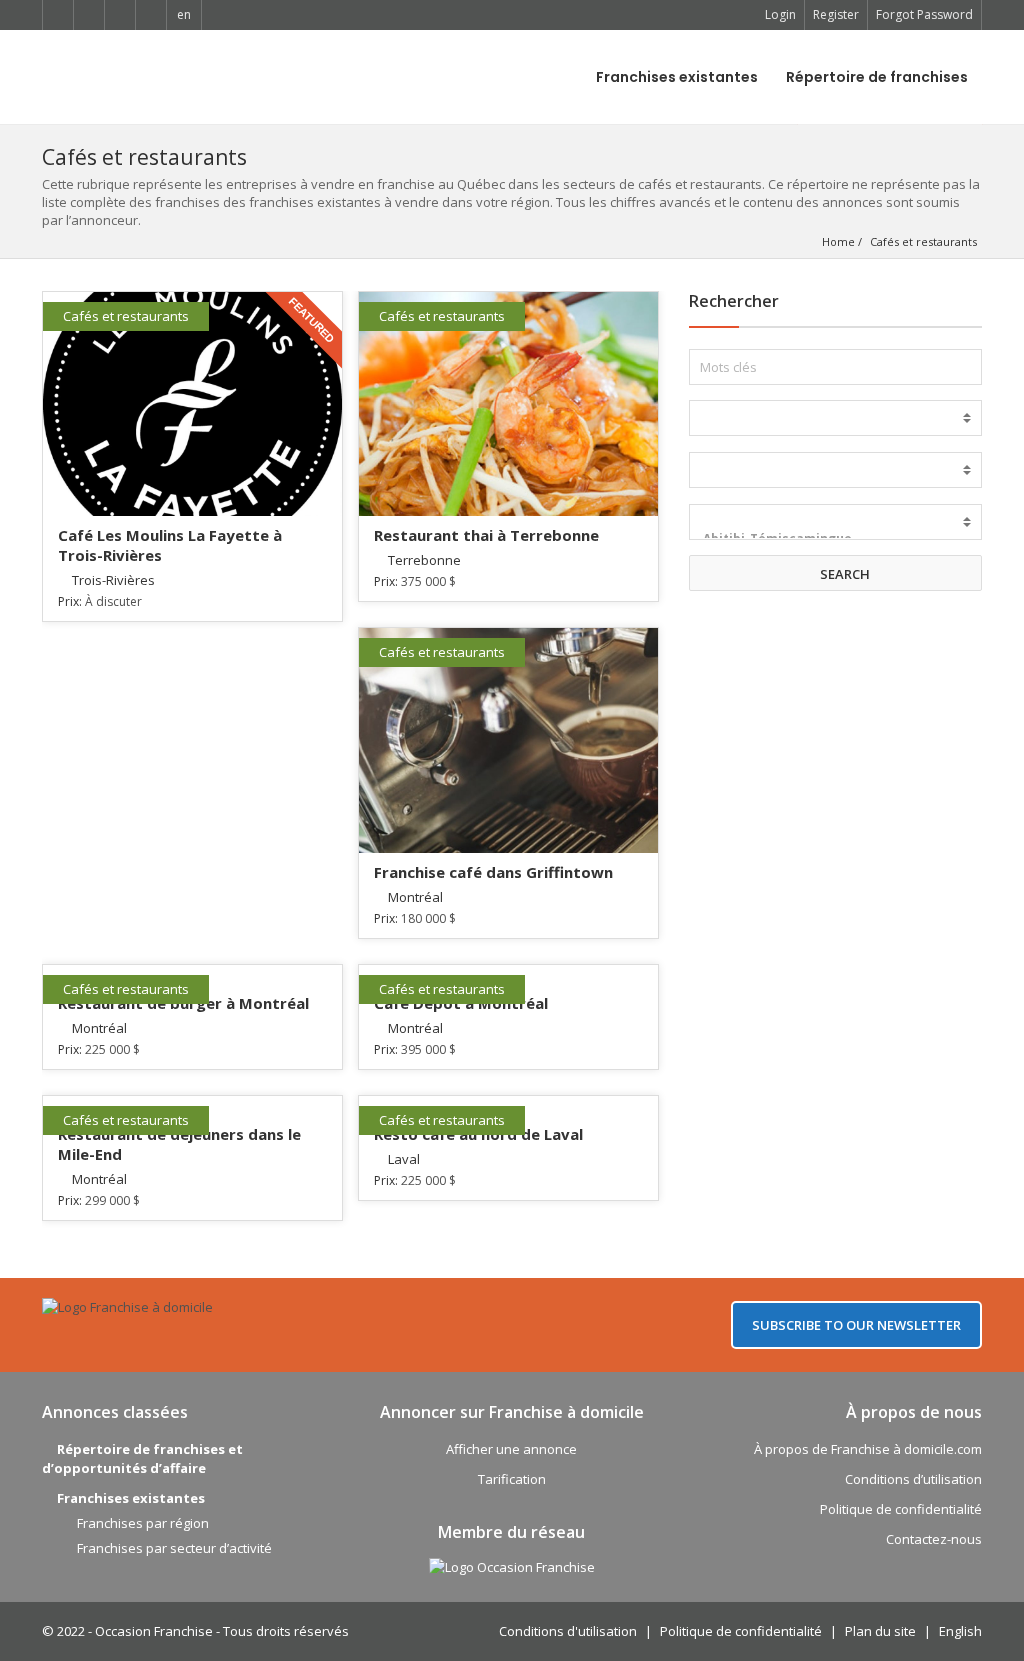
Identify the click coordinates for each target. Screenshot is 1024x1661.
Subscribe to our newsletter (856, 1325)
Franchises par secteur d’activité (174, 1548)
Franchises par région (143, 1523)
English (960, 1631)
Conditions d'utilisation (568, 1631)
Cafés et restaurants (923, 241)
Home (838, 241)
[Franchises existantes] (835, 418)
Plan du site (880, 1631)
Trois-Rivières (113, 580)
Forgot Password (924, 14)
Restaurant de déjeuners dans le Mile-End (179, 1144)
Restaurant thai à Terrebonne (486, 535)
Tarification (512, 1479)
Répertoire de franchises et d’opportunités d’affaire (142, 1458)
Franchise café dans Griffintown (493, 872)
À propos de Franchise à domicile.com (868, 1449)
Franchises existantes (677, 77)
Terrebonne (424, 560)
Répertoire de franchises (877, 77)
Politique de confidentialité (901, 1509)
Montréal (415, 897)
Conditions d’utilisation (913, 1479)
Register (836, 14)
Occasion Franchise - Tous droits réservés (222, 1631)
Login (780, 14)
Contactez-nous (934, 1539)
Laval (404, 1159)
